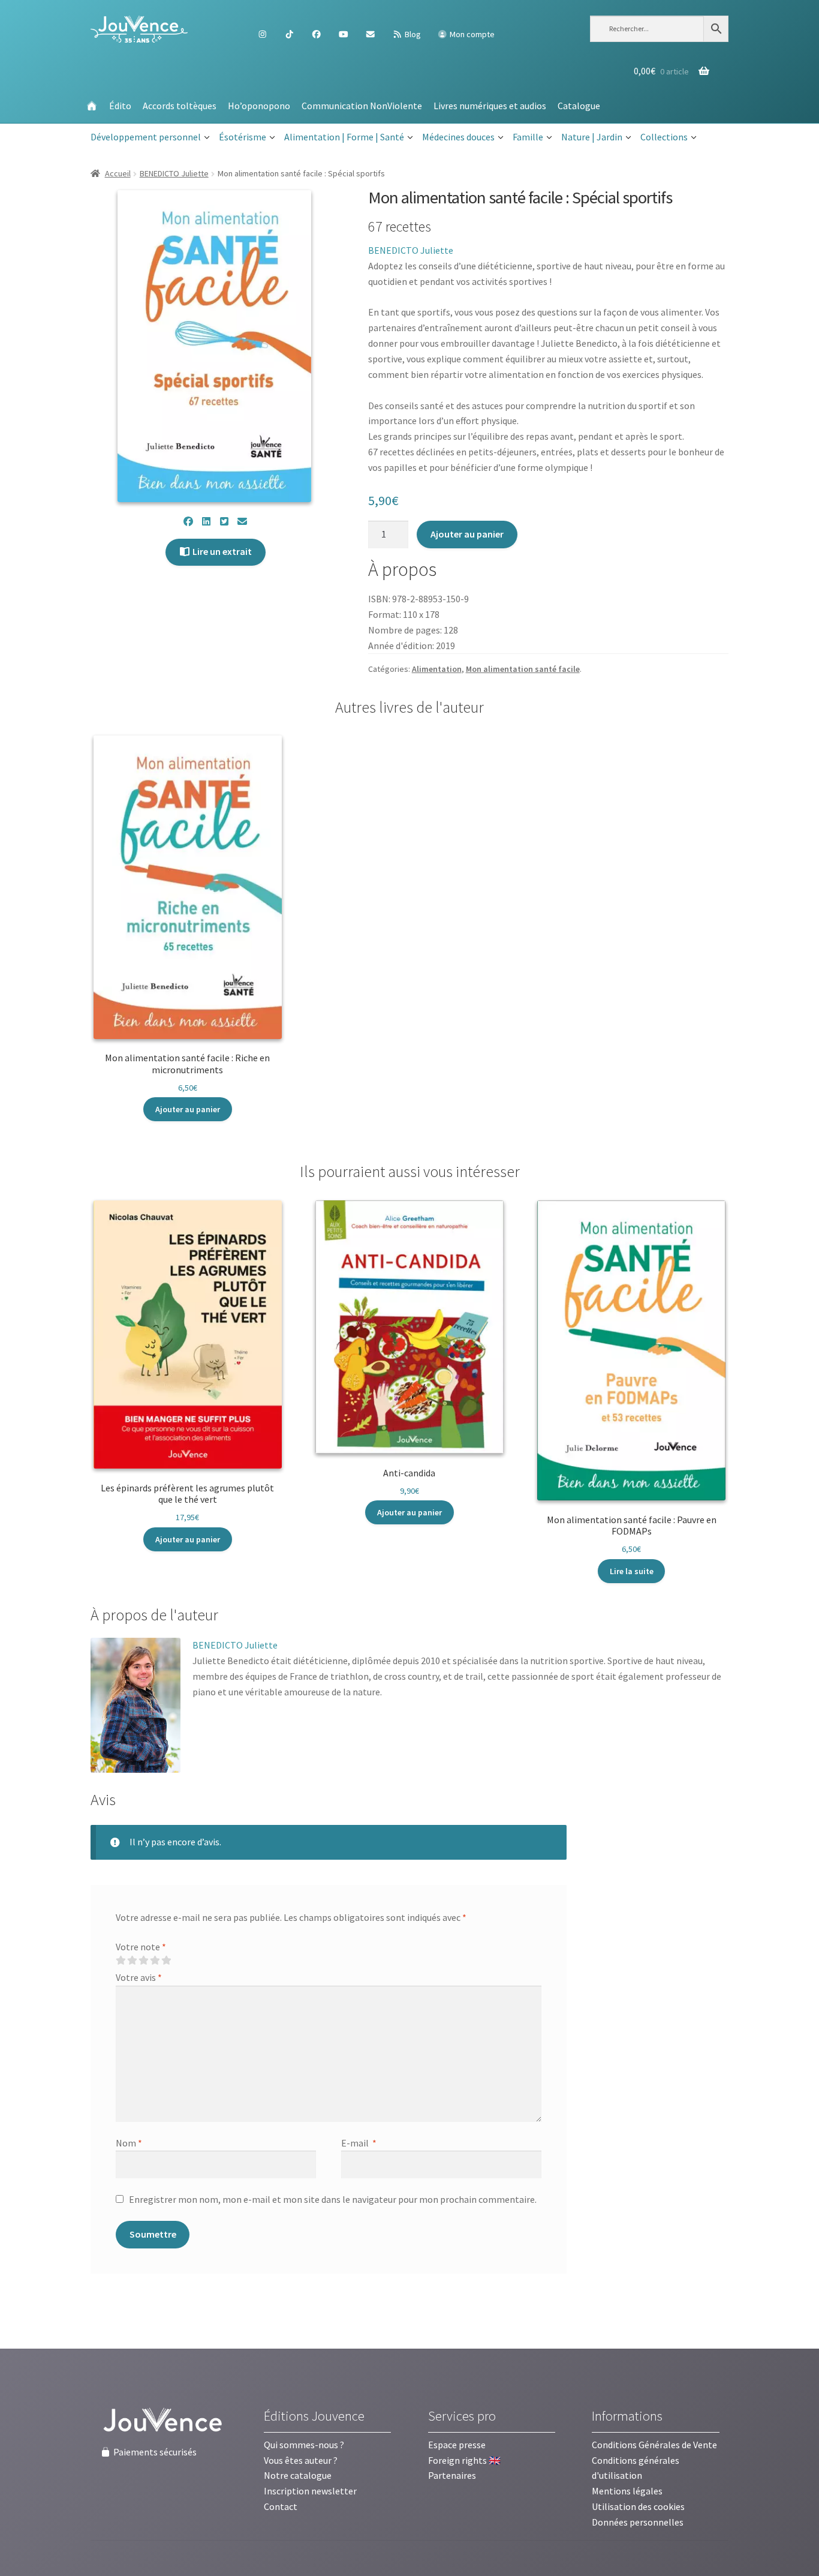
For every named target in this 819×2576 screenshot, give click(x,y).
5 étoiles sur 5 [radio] (166, 1960)
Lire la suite (632, 1571)
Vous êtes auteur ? (301, 2460)
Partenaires (452, 2475)
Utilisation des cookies (638, 2506)
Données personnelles (638, 2522)
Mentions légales (627, 2491)
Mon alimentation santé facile (523, 669)
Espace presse (457, 2445)
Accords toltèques (180, 106)
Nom (129, 2143)
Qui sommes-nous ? (304, 2445)
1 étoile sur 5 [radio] (121, 1960)
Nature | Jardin (592, 137)
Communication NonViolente (362, 106)
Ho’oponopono (259, 106)
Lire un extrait (221, 551)
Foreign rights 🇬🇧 (464, 2460)
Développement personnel (146, 137)
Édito (120, 106)
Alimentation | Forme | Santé (344, 137)
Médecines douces (458, 137)
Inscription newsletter (310, 2491)
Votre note (141, 1947)
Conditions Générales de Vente (654, 2445)
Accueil (118, 173)
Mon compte (471, 34)
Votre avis (139, 1977)
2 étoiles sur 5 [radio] (132, 1960)
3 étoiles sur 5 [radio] (143, 1960)
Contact (281, 2506)
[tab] (154, 1616)
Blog (412, 34)
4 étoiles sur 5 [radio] (155, 1960)
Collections (664, 137)
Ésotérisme (243, 137)
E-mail (359, 2143)
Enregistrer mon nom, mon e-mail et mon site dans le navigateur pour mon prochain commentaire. (333, 2199)
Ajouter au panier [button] (188, 1109)
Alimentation (437, 669)
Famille (528, 137)
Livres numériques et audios (490, 106)
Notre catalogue (298, 2475)
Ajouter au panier (467, 534)
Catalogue (579, 106)
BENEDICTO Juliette (174, 173)
